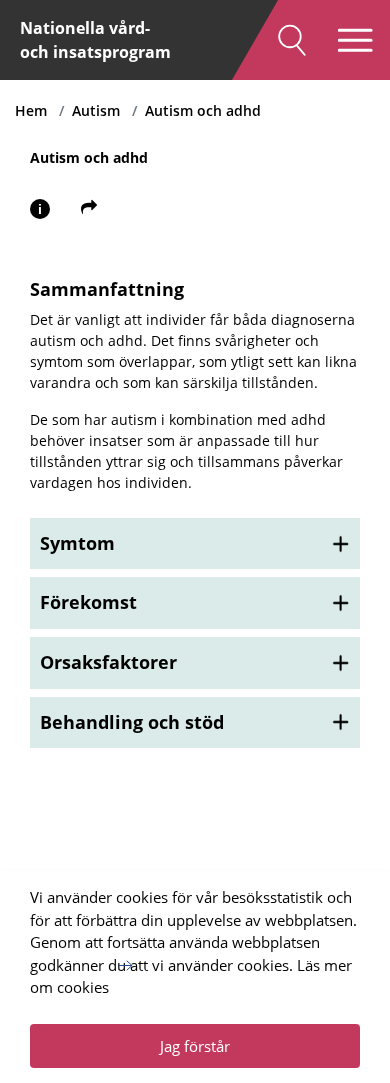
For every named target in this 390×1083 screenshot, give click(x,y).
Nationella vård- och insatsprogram (95, 40)
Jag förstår (195, 1046)
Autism (96, 110)
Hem (31, 110)
